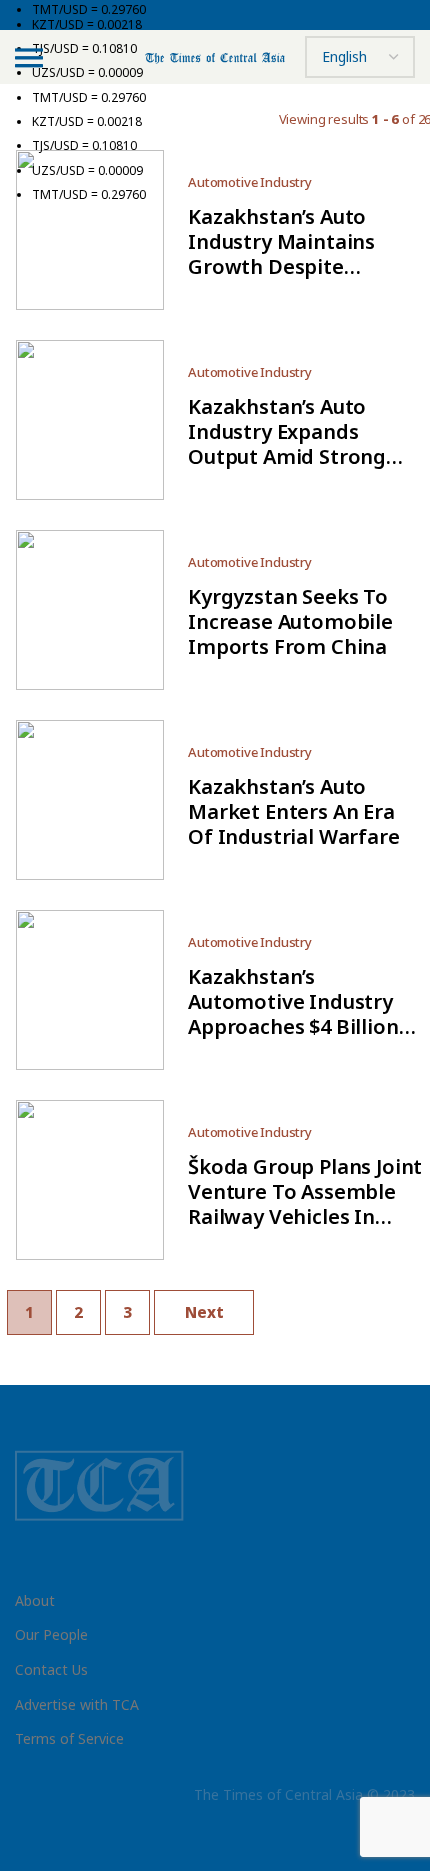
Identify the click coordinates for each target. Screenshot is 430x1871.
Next (204, 1312)
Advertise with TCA (77, 1704)
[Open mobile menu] (29, 57)
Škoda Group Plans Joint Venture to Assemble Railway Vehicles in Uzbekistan (305, 1204)
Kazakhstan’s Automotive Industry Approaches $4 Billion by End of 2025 (293, 1014)
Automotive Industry (250, 372)
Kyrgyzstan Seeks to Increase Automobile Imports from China (290, 621)
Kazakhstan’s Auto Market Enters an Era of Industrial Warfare (294, 811)
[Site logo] (215, 56)
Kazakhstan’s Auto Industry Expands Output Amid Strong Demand (287, 444)
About (35, 1600)
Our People (51, 1634)
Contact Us (51, 1669)
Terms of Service (69, 1738)
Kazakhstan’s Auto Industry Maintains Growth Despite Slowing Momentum (287, 254)
